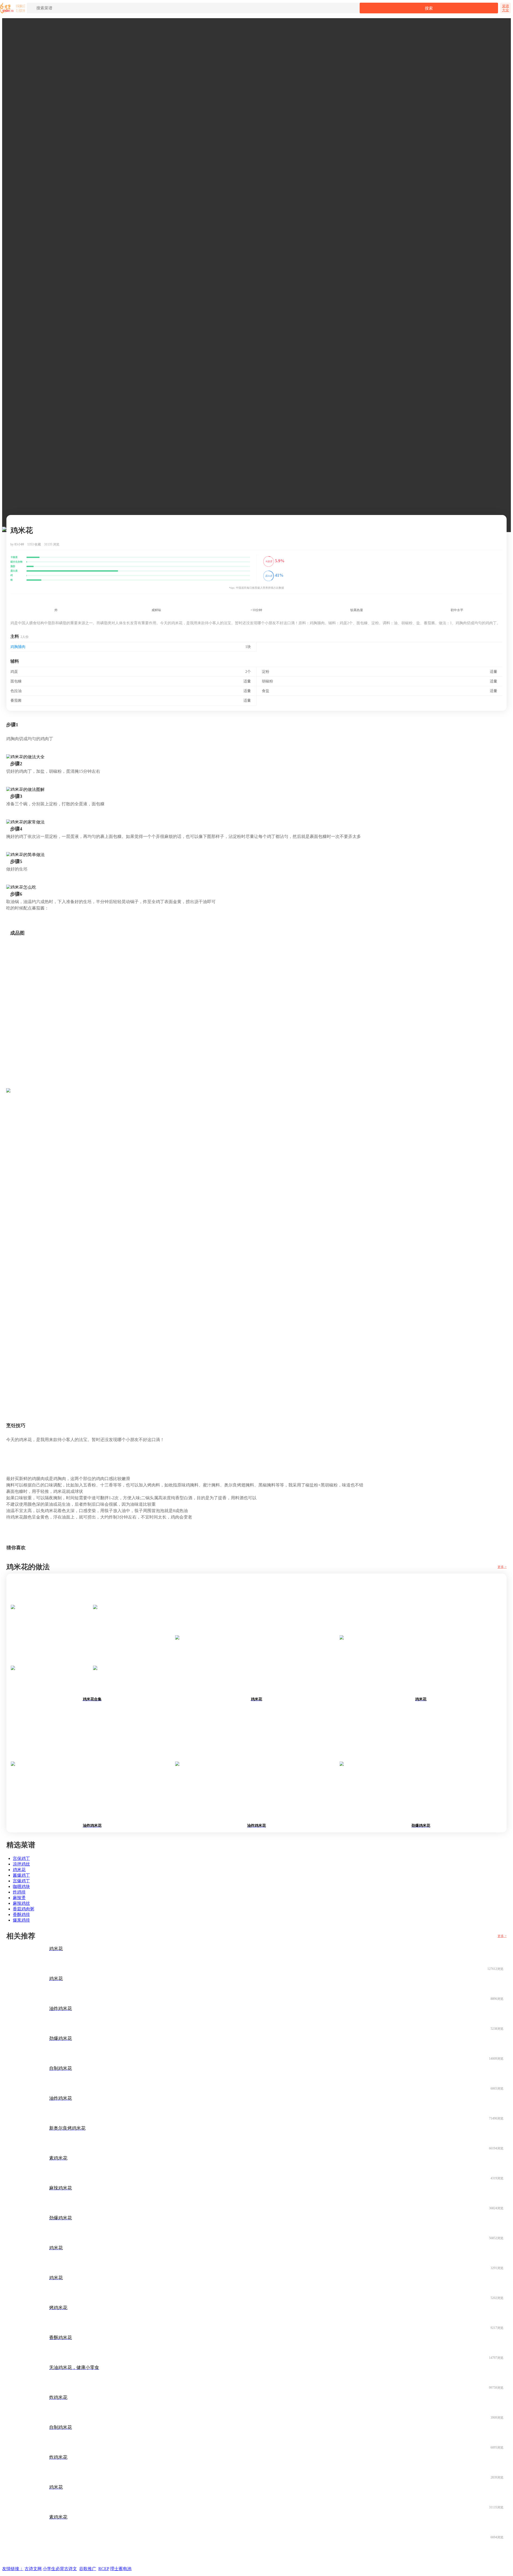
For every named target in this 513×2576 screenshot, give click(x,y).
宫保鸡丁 (21, 1858)
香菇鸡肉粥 (24, 1909)
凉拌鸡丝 (21, 1864)
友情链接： (13, 2569)
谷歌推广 (88, 2569)
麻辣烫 (19, 1898)
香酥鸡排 (21, 1915)
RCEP (104, 2569)
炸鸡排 (19, 1892)
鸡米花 (19, 1870)
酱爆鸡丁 (21, 1875)
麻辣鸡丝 (21, 1903)
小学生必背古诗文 (60, 2569)
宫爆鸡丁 (21, 1881)
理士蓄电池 (121, 2569)
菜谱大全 (506, 8)
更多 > (502, 1567)
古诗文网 (33, 2569)
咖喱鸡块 (21, 1886)
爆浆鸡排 (21, 1920)
